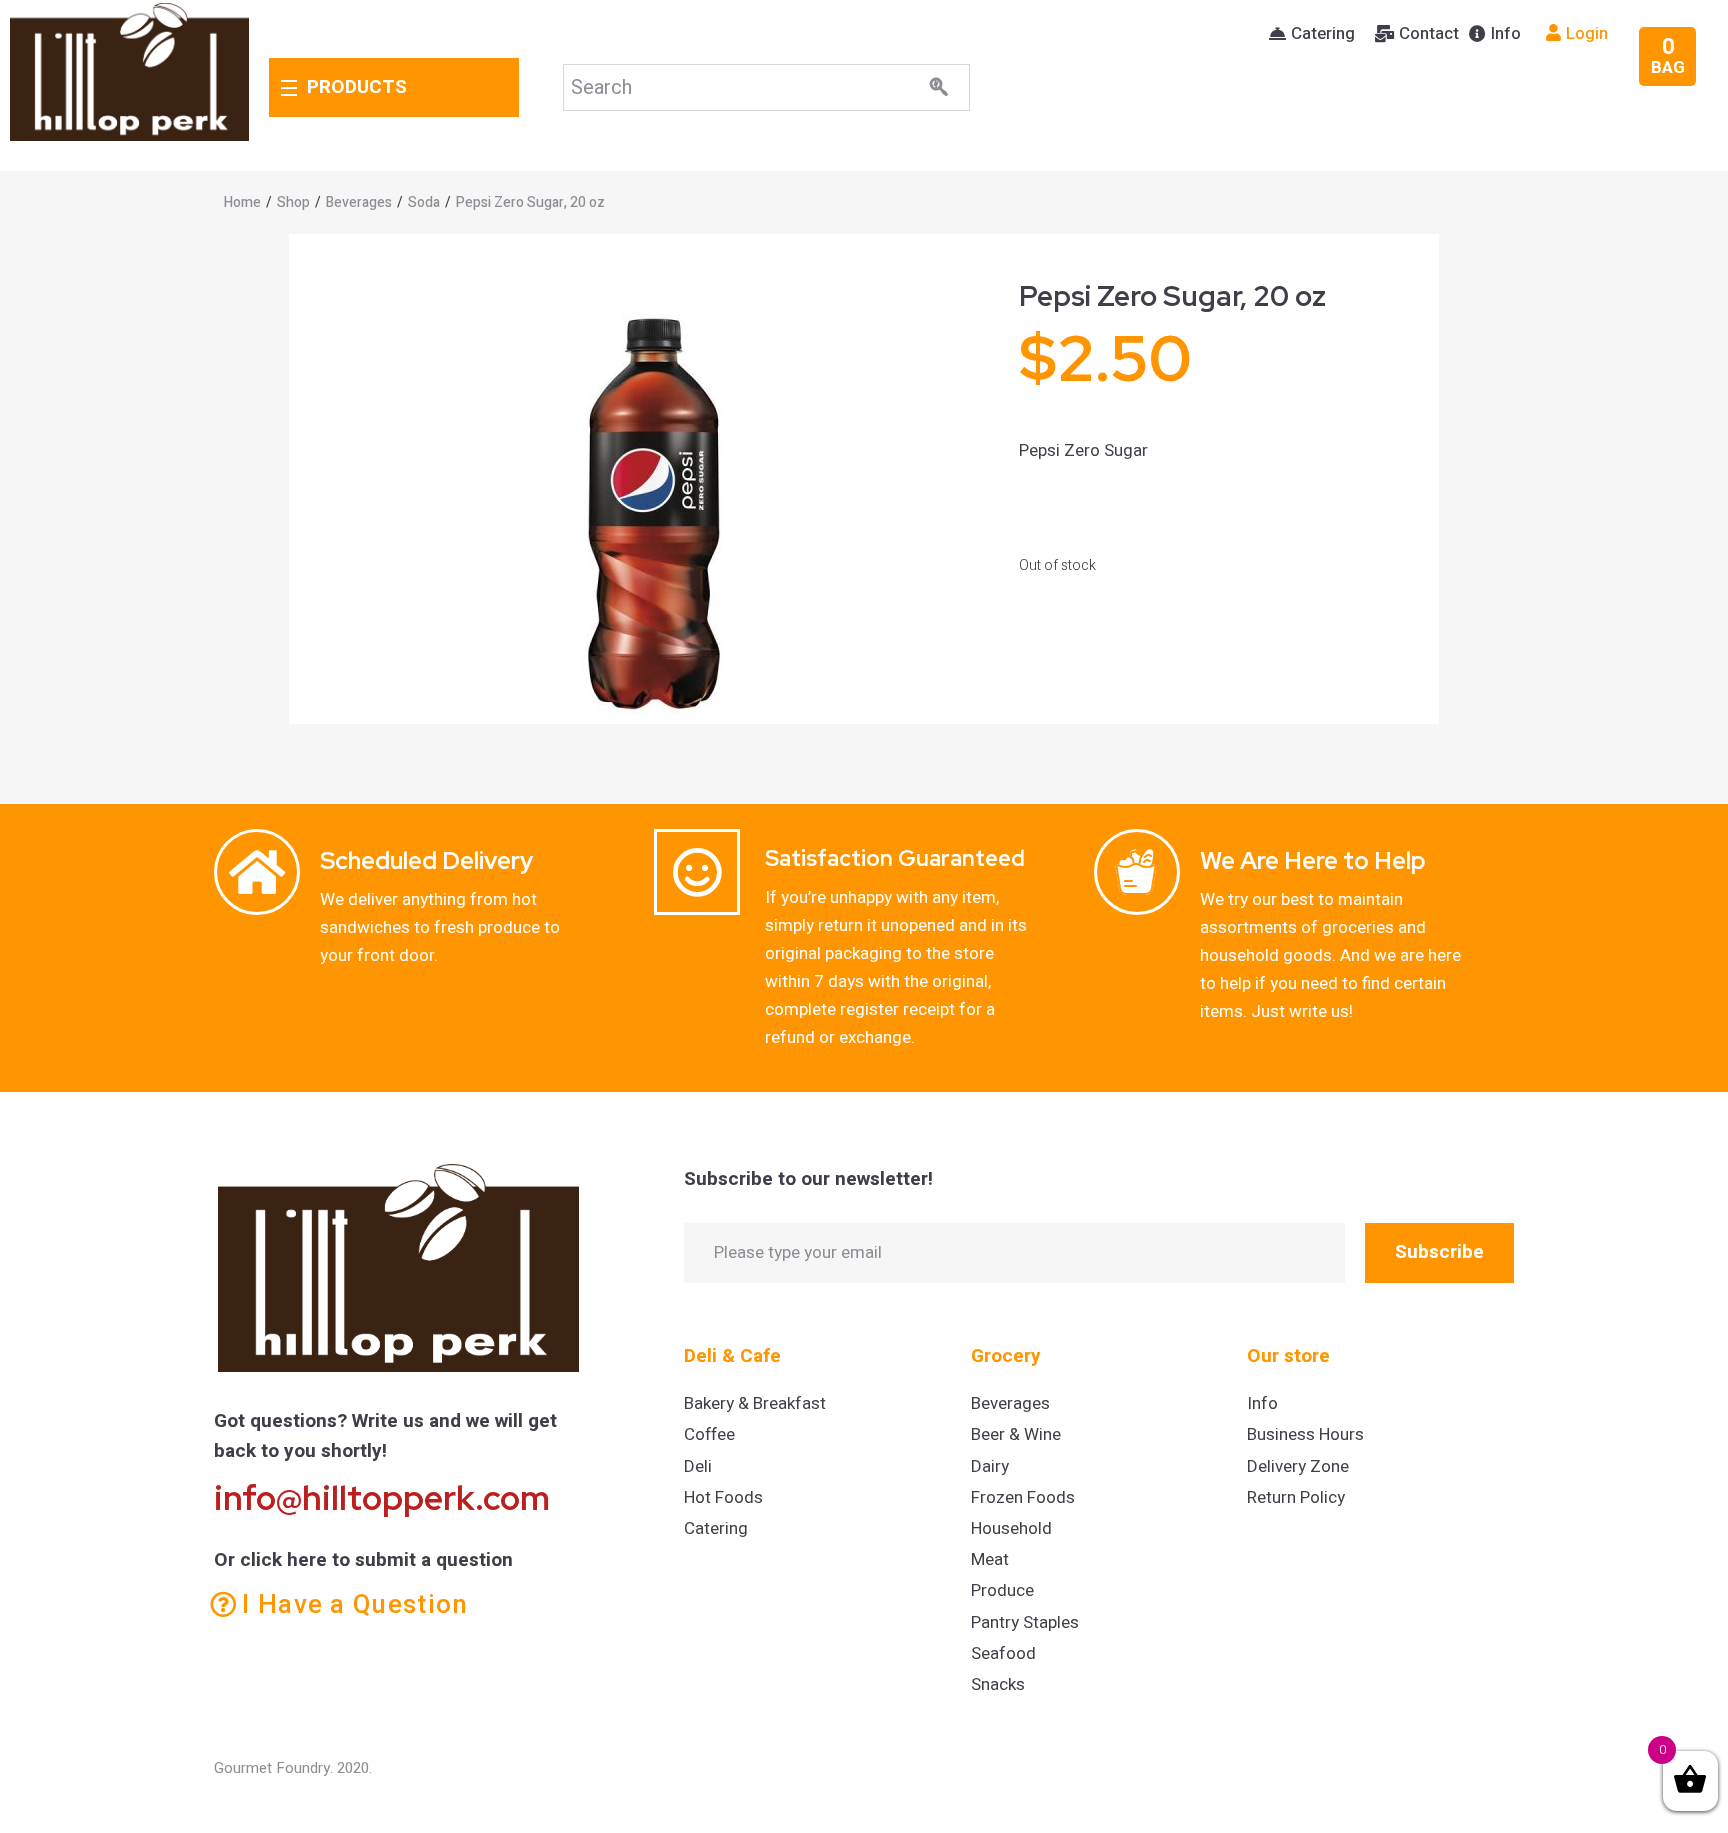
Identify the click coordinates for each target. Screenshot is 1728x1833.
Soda (424, 202)
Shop (293, 202)
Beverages (359, 202)
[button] (1312, 34)
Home (242, 202)
